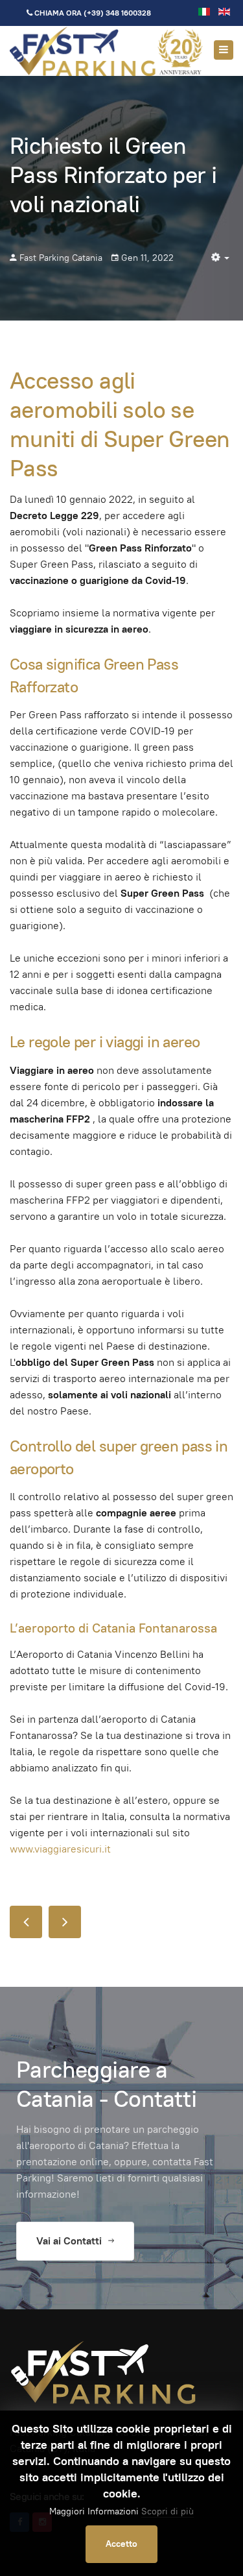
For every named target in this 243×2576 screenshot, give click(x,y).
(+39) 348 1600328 (117, 13)
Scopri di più (168, 2511)
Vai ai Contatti (70, 2241)
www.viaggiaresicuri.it (60, 1849)
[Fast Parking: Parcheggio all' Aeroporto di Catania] (107, 51)
